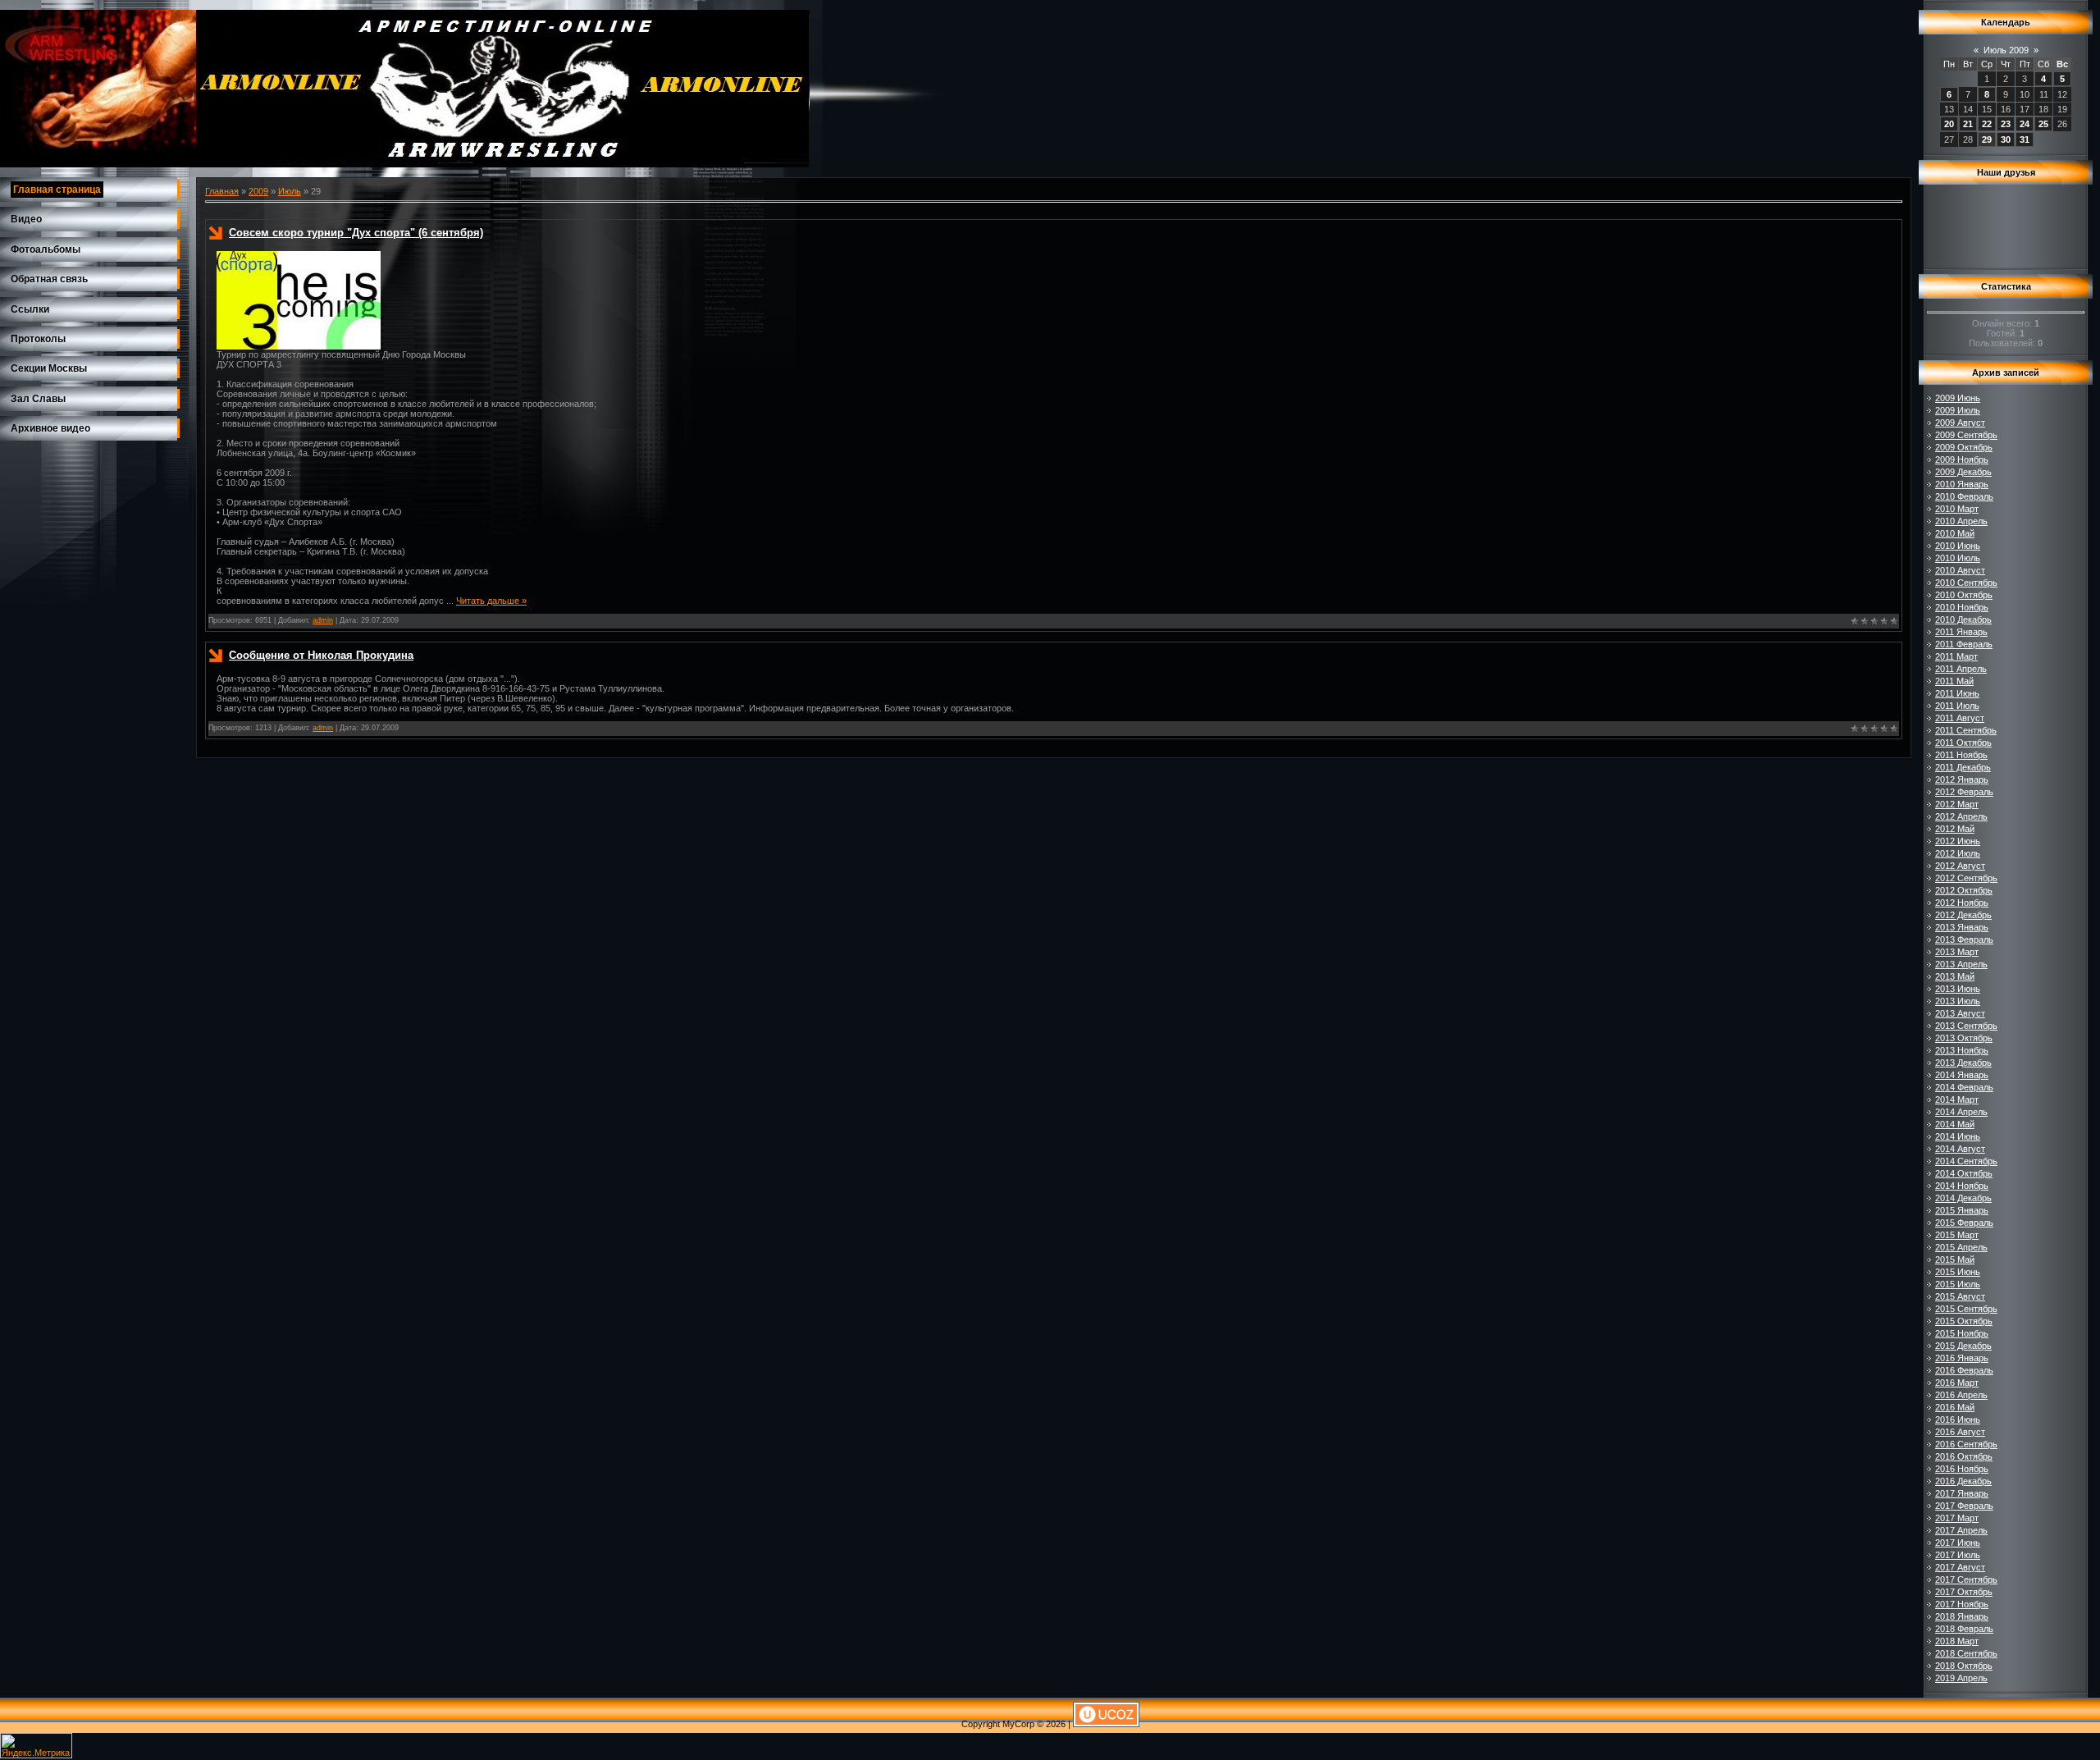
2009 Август (1960, 423)
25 (2043, 124)
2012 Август (1960, 866)
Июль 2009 (2006, 50)
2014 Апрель (1961, 1112)
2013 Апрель (1961, 964)
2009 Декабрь (1963, 472)
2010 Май (1955, 533)
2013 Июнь (1958, 989)
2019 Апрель (1961, 1678)
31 (2025, 139)
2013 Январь (1962, 927)
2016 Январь (1962, 1358)
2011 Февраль (1964, 644)
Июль (290, 191)
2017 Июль (1958, 1555)
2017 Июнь (1958, 1543)
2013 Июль (1958, 1001)
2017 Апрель (1961, 1530)
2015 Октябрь (1964, 1321)
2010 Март (1957, 509)
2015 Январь (1962, 1210)
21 (1968, 124)
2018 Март (1957, 1641)
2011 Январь (1961, 632)
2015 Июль (1958, 1284)
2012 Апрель (1961, 816)
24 (2025, 124)
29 (1987, 139)
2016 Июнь (1958, 1419)
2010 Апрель (1961, 521)
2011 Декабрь (1963, 767)
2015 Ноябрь (1962, 1333)
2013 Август (1960, 1013)
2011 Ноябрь (1961, 755)
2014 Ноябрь (1962, 1186)
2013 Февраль (1964, 939)
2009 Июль (1958, 410)
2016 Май (1955, 1407)
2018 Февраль (1964, 1629)
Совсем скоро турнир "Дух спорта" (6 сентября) (356, 233)
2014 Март (1957, 1099)
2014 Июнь (1958, 1136)
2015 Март (1957, 1235)
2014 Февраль (1964, 1087)
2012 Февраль (1964, 792)
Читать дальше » (491, 601)
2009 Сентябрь (1966, 435)
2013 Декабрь (1963, 1063)
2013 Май (1955, 976)
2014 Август (1960, 1149)
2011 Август (1960, 718)
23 (2006, 124)
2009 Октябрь (1964, 447)
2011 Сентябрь (1966, 730)
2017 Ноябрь (1962, 1604)
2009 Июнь (1958, 398)
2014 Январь (1962, 1075)
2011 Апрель (1961, 669)
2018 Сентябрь (1966, 1653)
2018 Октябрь (1964, 1666)
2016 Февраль (1964, 1370)
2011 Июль (1957, 706)
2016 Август (1960, 1432)
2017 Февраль (1964, 1506)
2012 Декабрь (1963, 915)
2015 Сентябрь (1966, 1309)
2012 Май (1955, 829)
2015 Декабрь (1963, 1346)
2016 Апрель (1961, 1395)
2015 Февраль (1964, 1223)
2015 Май (1955, 1259)
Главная (222, 191)
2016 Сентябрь (1966, 1444)
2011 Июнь (1957, 693)
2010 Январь (1962, 484)
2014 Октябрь (1964, 1173)
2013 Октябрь (1964, 1038)
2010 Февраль (1964, 496)
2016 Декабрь (1963, 1481)
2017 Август (1960, 1567)
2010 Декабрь (1963, 619)
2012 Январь (1962, 779)
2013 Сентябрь (1966, 1026)
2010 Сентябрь (1966, 583)
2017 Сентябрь (1966, 1579)
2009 (258, 191)
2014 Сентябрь (1966, 1161)
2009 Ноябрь (1962, 459)
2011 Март (1956, 656)
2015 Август (1960, 1296)
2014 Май (1955, 1124)
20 (1949, 124)
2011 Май (1954, 681)
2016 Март (1957, 1383)
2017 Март (1957, 1518)
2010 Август (1960, 570)
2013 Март (1957, 952)
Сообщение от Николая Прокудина (321, 655)
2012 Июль (1958, 853)
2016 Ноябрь (1962, 1469)
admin (323, 620)
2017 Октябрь (1964, 1592)
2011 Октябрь (1963, 743)
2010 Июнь (1958, 546)
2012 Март (1957, 804)
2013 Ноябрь (1962, 1050)
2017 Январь (1962, 1493)
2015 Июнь (1958, 1272)
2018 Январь (1962, 1616)
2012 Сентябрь (1966, 878)
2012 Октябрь (1964, 890)
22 (1987, 124)
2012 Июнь (1958, 841)
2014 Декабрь (1963, 1198)
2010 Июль (1958, 558)
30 (2006, 139)
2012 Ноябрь (1962, 903)
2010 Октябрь (1964, 595)
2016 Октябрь (1964, 1456)
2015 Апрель (1961, 1247)
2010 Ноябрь (1962, 607)
